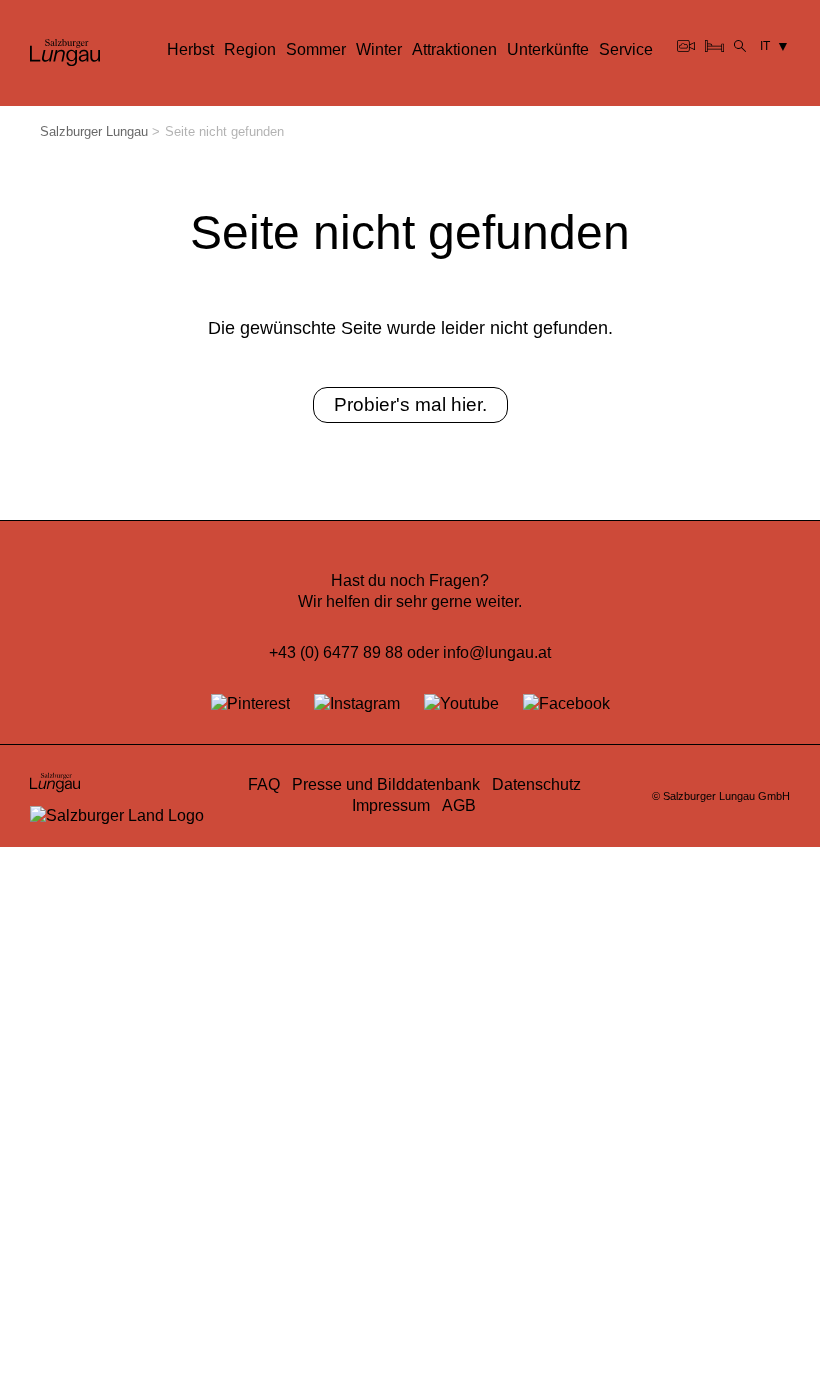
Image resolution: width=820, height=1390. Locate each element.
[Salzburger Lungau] (65, 64)
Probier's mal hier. (410, 404)
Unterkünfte (548, 49)
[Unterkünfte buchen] (714, 46)
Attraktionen (454, 49)
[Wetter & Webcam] (686, 46)
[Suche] (740, 46)
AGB (459, 805)
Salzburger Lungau (94, 131)
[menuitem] (190, 50)
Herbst (190, 49)
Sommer (316, 49)
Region (250, 49)
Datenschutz (536, 784)
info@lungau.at (497, 652)
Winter (379, 49)
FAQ (264, 784)
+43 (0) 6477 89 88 (336, 652)
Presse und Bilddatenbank (386, 784)
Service (626, 49)
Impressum (391, 805)
